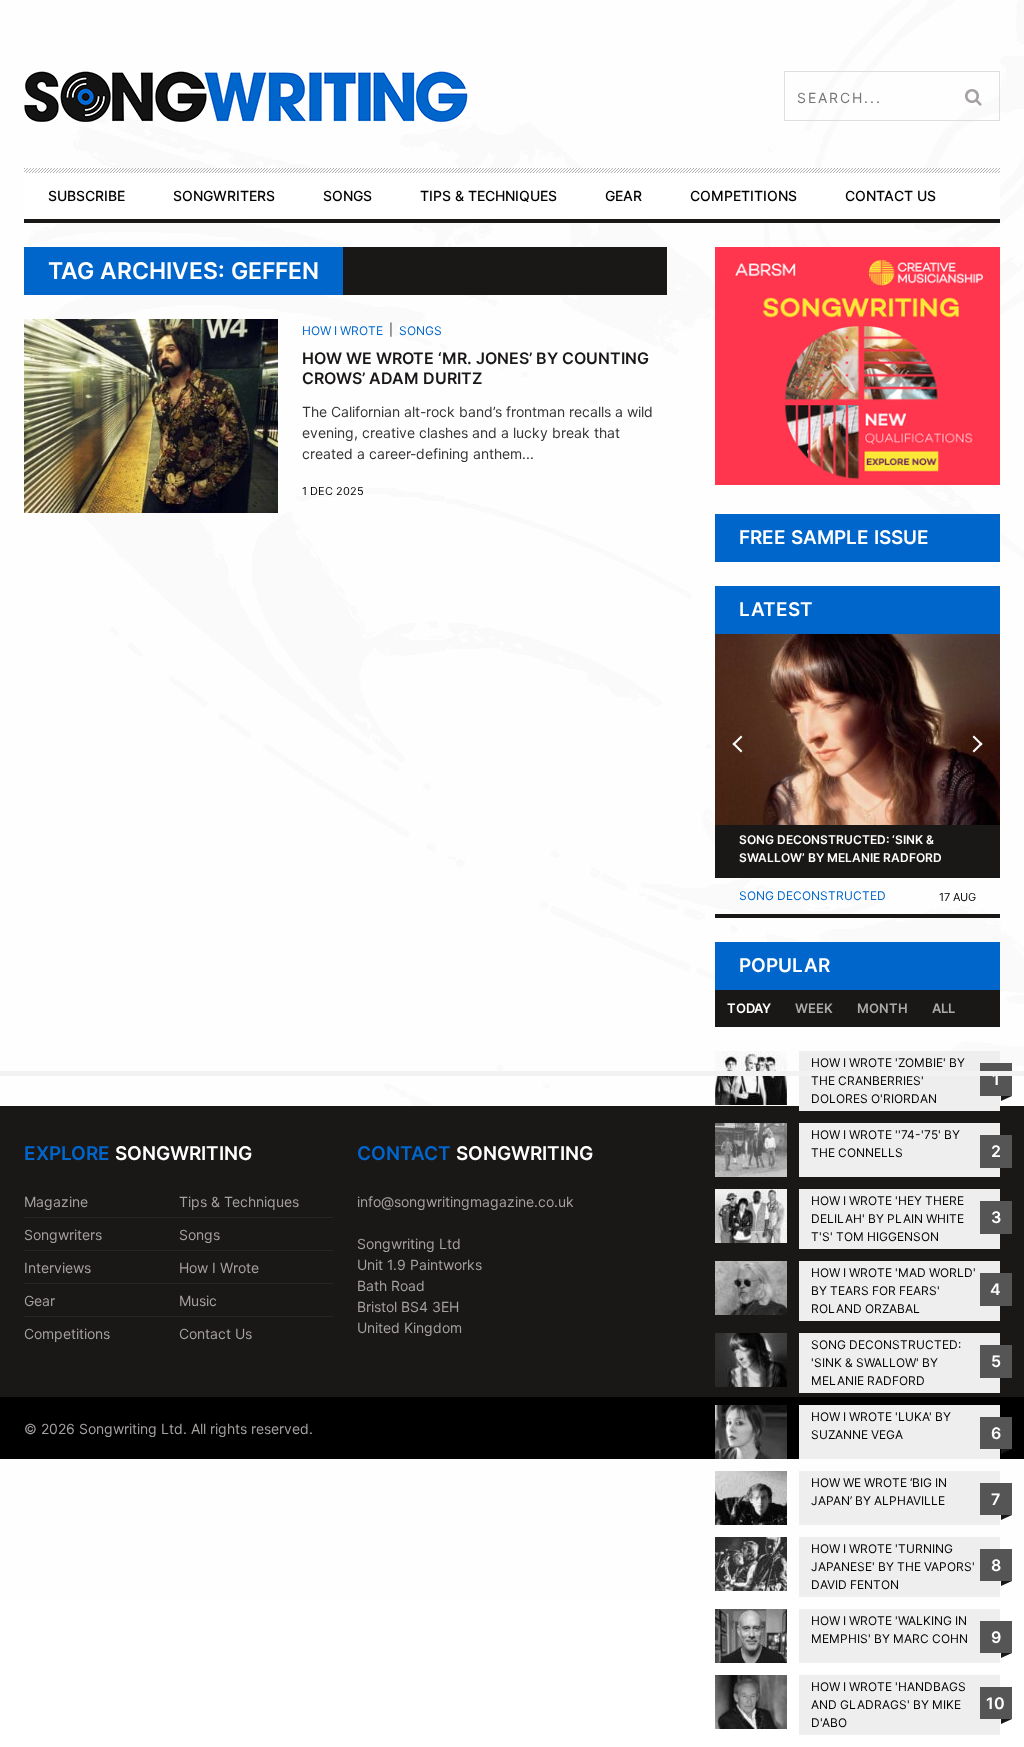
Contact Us (215, 1333)
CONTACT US (890, 195)
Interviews (57, 1267)
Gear (39, 1300)
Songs (420, 330)
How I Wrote (342, 330)
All (943, 1008)
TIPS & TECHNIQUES (488, 195)
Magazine (56, 1201)
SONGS (347, 195)
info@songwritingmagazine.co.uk (465, 1201)
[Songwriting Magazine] (341, 96)
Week (814, 1008)
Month (882, 1008)
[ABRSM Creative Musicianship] (857, 479)
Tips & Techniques (239, 1201)
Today (749, 1008)
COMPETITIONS (743, 195)
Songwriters (63, 1234)
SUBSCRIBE (86, 195)
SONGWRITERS (224, 195)
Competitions (67, 1333)
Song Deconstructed (812, 895)
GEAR (623, 195)
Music (198, 1300)
